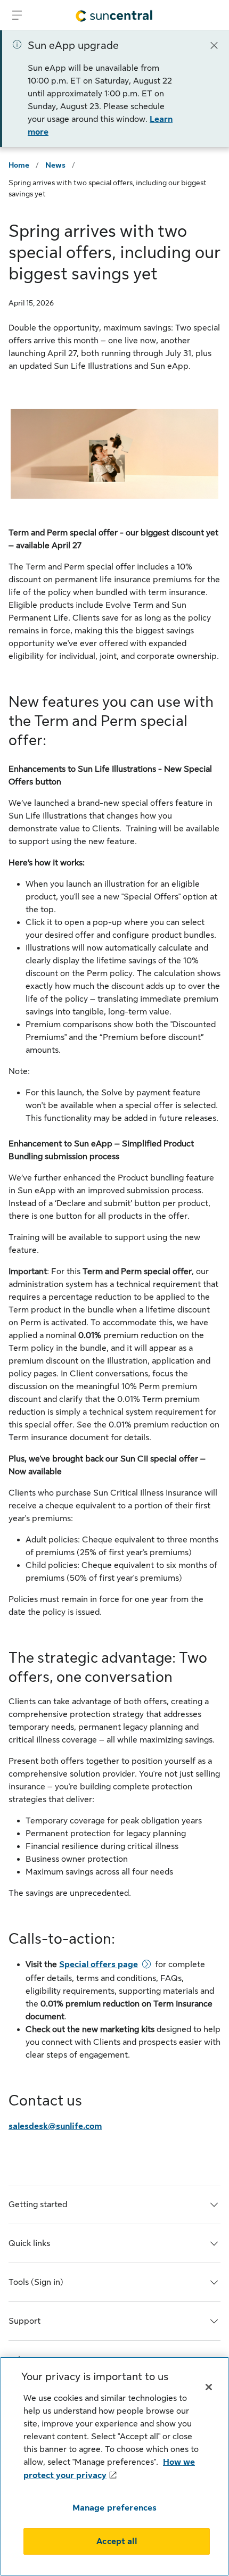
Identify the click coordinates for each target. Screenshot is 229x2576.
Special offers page (99, 1964)
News (55, 165)
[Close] (214, 45)
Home (19, 165)
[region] (114, 2466)
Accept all (117, 2541)
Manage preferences (115, 2508)
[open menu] (17, 15)
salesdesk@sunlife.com (55, 2126)
